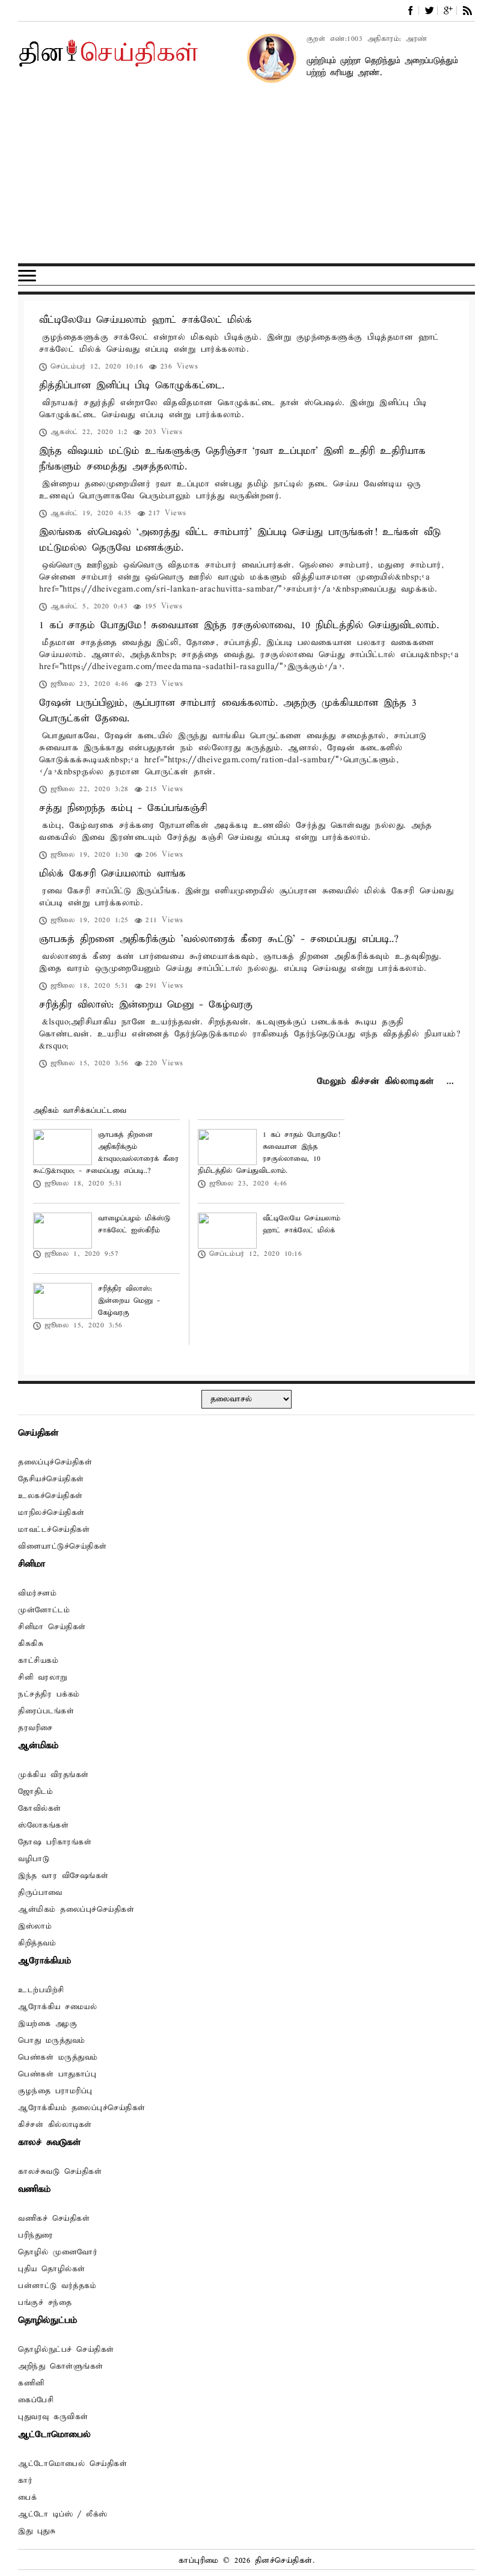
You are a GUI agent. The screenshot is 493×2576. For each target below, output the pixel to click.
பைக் (27, 2498)
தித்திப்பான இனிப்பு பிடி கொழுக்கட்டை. (132, 386)
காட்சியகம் (38, 1661)
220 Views (164, 1063)
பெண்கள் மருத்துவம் (58, 2057)
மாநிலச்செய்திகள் (51, 1513)
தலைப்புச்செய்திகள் (55, 1462)
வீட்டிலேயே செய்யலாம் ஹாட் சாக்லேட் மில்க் (145, 320)
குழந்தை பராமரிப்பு (55, 2091)
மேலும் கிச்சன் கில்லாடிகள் (375, 1081)
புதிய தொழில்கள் (52, 2269)
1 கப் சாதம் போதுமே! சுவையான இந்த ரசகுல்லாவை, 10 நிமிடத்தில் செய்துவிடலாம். (239, 626)
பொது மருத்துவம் (52, 2041)
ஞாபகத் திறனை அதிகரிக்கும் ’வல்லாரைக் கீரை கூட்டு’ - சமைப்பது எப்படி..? (219, 939)
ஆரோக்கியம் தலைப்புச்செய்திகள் (82, 2108)
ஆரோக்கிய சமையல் (57, 2007)
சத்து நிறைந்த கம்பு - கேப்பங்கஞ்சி (123, 808)
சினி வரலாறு (43, 1678)
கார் (25, 2481)
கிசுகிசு (31, 1644)
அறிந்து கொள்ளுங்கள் (61, 2366)
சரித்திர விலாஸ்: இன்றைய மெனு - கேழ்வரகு (146, 1005)
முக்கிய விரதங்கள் (54, 1775)
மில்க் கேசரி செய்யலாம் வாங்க (112, 874)
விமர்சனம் (37, 1593)
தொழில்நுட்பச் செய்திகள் (66, 2350)
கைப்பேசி (36, 2400)
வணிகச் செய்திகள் (54, 2219)
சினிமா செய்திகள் (52, 1627)
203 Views (164, 432)
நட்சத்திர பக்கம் (49, 1694)
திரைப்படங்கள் (46, 1711)
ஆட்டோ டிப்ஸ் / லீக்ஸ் (63, 2514)
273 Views (164, 684)
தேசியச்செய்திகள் (51, 1479)
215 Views (164, 789)
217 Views (167, 513)
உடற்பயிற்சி (41, 1990)
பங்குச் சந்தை (45, 2303)
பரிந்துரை (36, 2235)
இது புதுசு (37, 2531)
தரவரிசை (35, 1728)
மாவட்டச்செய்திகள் (54, 1530)
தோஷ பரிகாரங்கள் (55, 1842)
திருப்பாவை (40, 1893)
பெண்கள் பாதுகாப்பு (57, 2074)
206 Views (164, 855)
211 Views (164, 920)
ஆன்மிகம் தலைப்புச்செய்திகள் (76, 1910)
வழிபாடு (34, 1859)
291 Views (164, 986)
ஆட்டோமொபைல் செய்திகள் (72, 2464)
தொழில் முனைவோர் (58, 2252)
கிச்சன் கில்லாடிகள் (55, 2125)
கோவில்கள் (40, 1809)
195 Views (164, 606)
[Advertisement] (246, 179)
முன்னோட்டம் (44, 1610)
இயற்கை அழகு (47, 2024)
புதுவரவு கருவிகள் (53, 2417)
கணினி (31, 2383)
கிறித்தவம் (37, 1943)
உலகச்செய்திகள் (51, 1496)
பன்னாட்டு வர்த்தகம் (57, 2286)
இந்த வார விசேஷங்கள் (63, 1876)
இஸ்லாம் (35, 1926)
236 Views (179, 366)
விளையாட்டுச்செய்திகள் (63, 1547)
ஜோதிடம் (35, 1792)
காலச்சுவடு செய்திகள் (60, 2172)
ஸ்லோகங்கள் (43, 1825)
